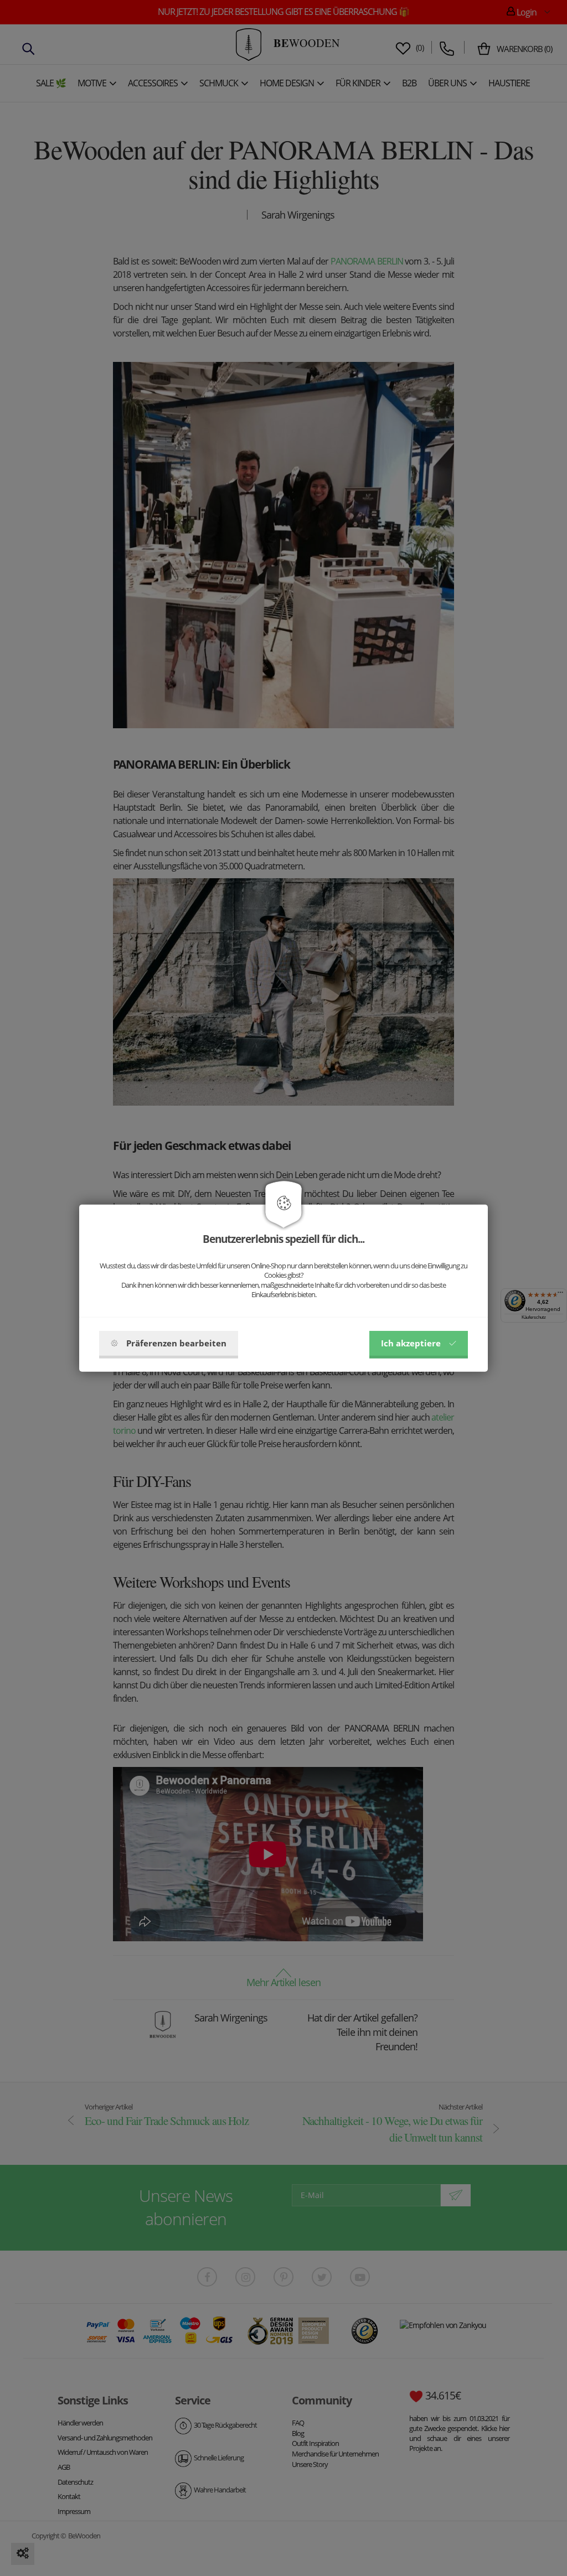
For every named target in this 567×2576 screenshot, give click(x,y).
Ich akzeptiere (411, 1343)
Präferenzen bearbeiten (176, 1343)
